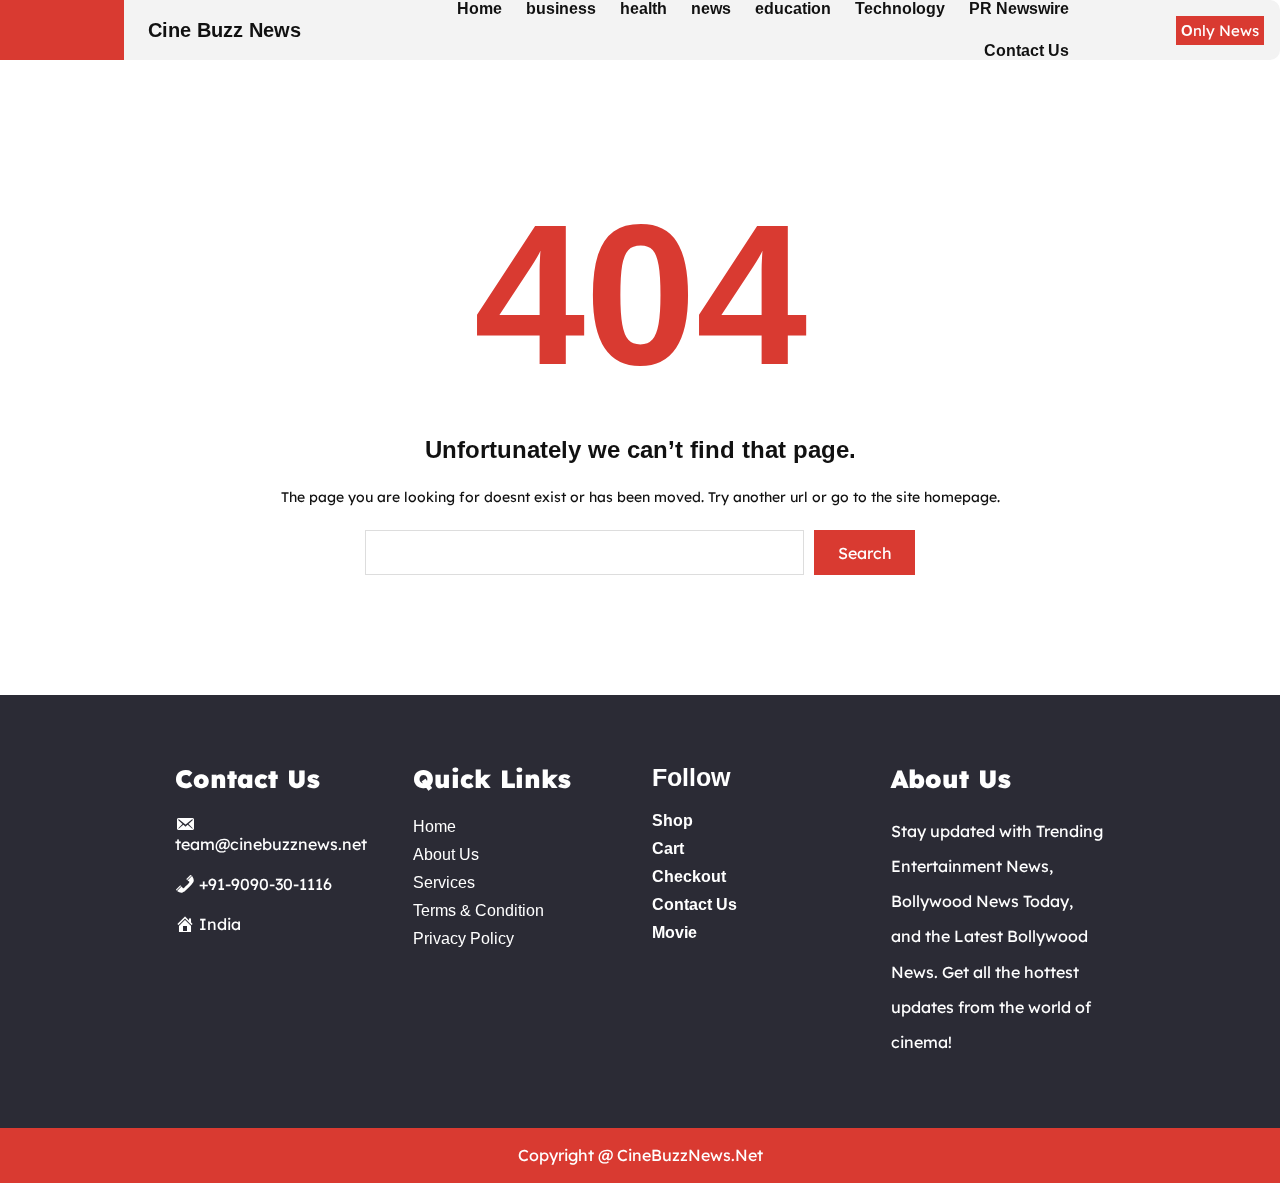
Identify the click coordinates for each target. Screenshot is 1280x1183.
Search (865, 553)
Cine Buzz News (224, 30)
